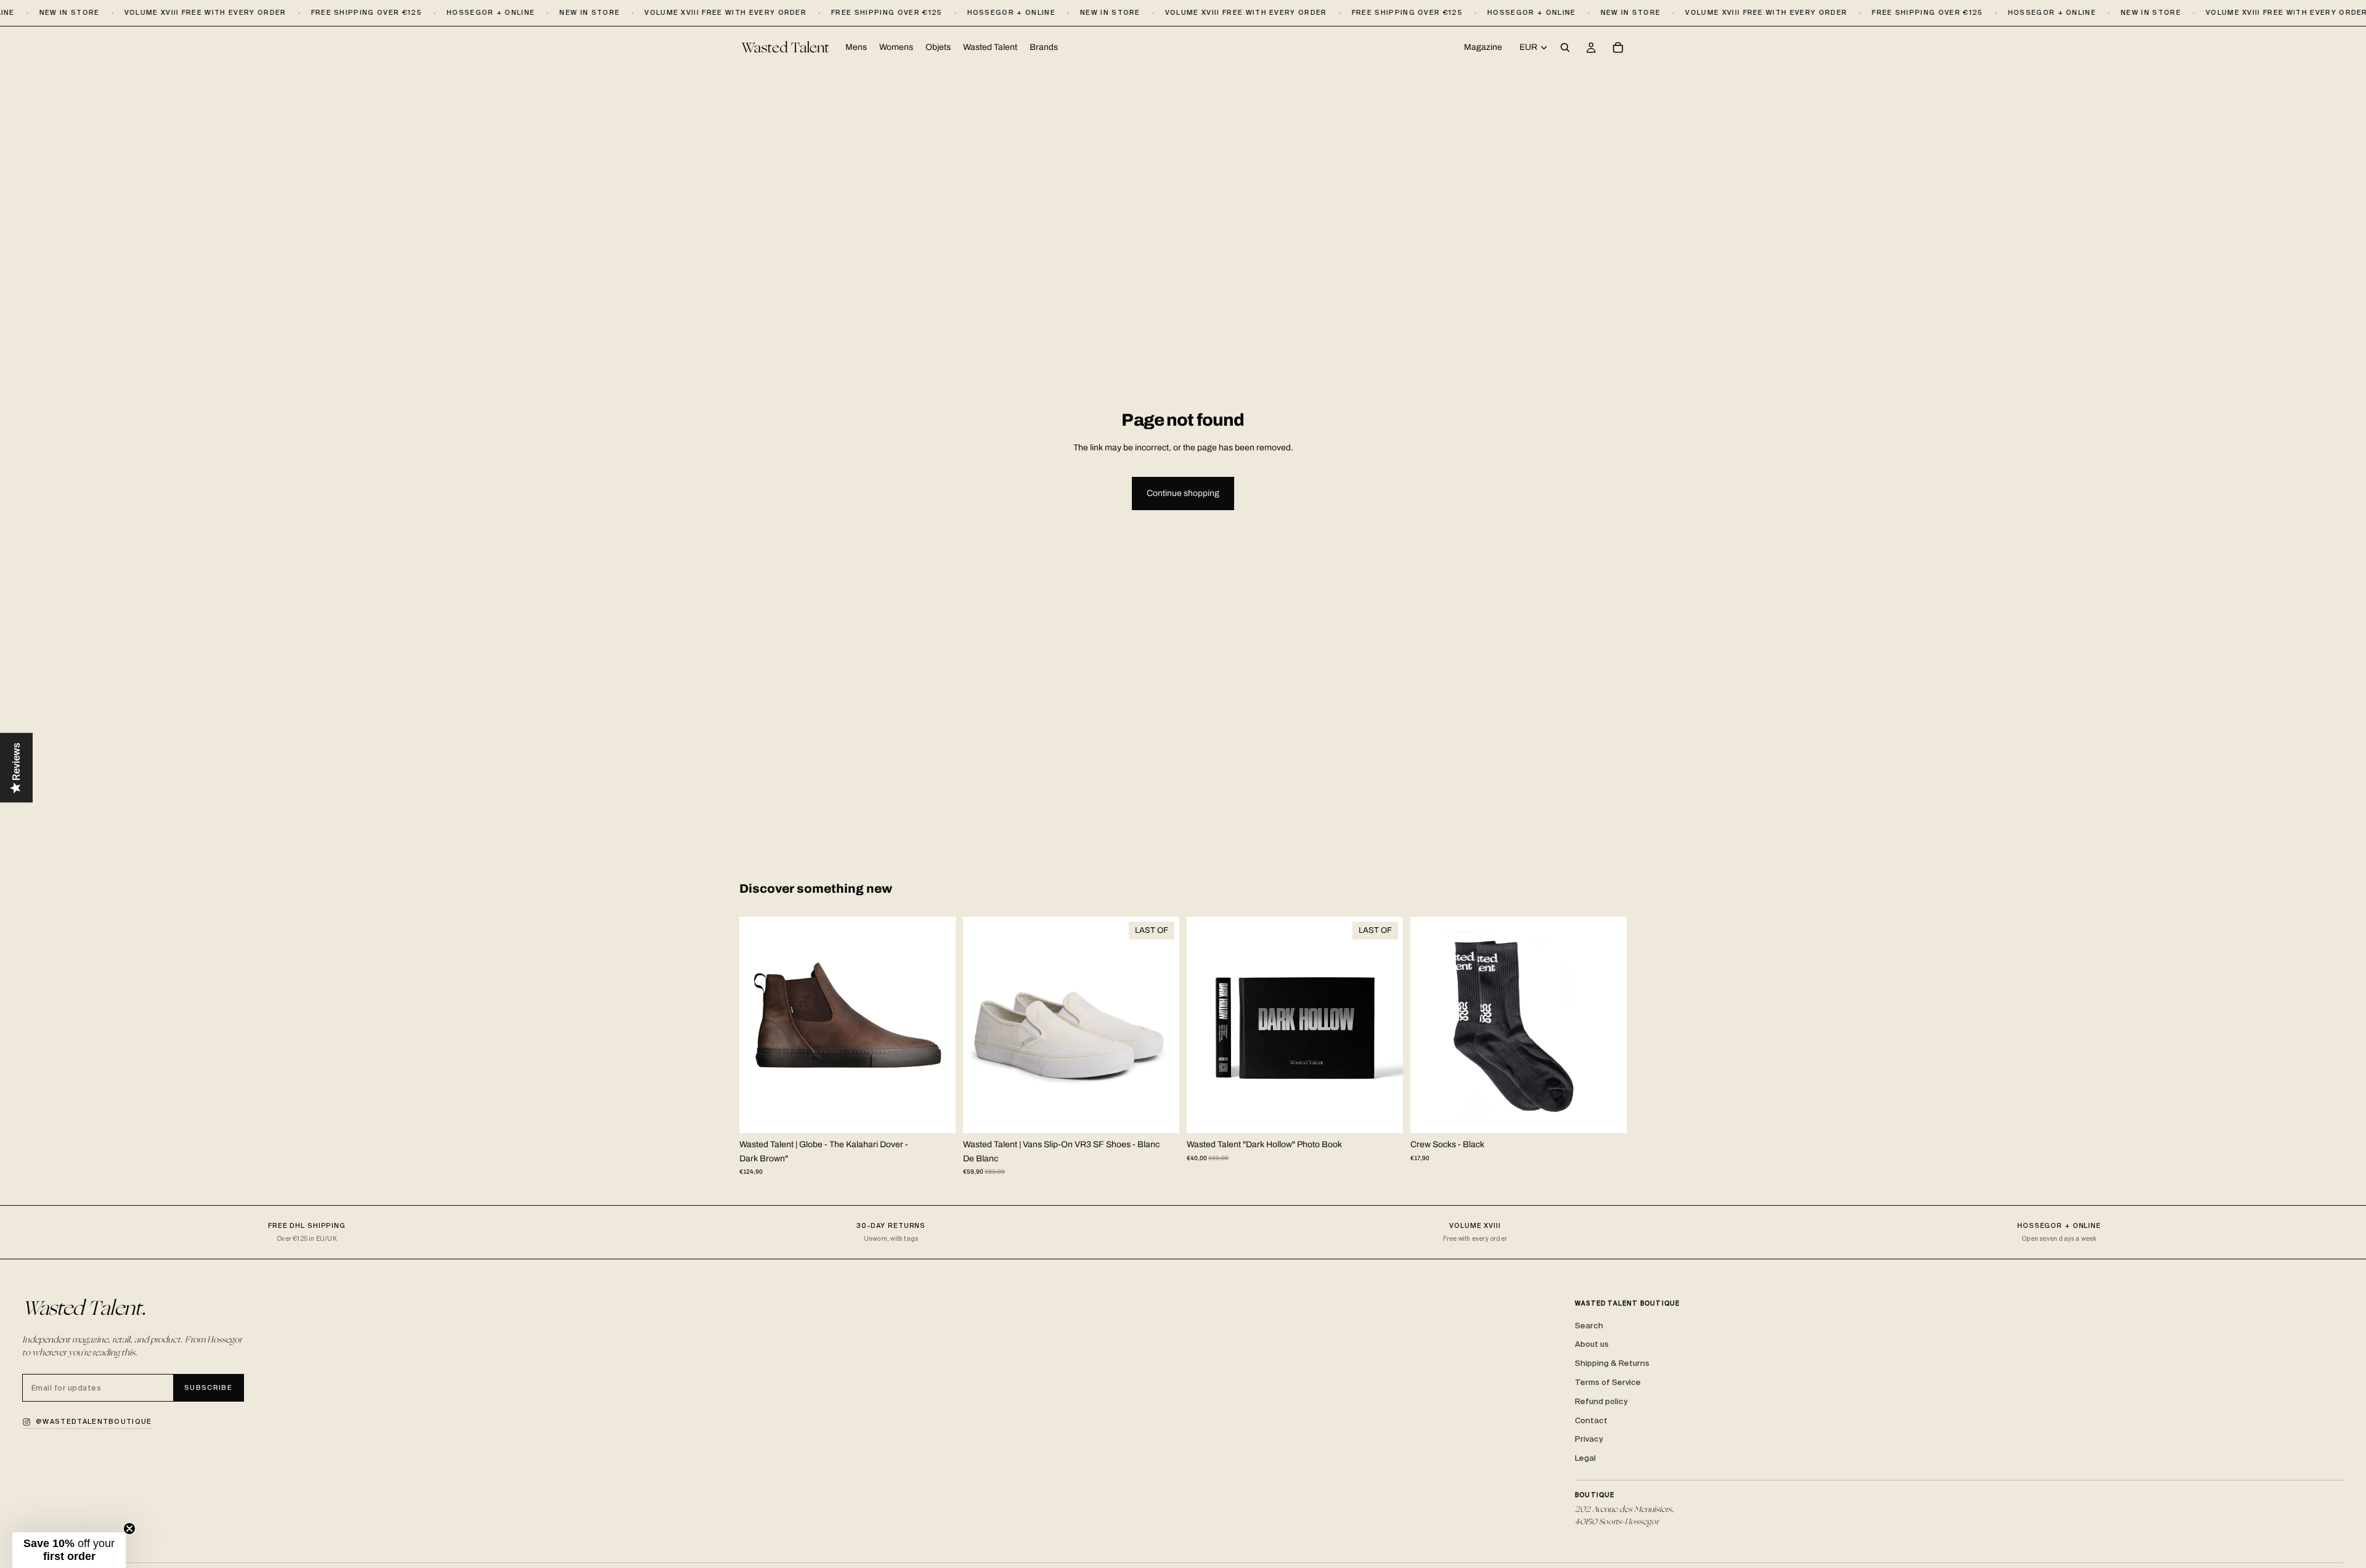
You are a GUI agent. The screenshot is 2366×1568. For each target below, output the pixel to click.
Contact (1591, 1420)
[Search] (1565, 48)
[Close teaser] (129, 1529)
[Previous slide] (758, 1025)
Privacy (1589, 1439)
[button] (69, 1550)
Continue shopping (1183, 493)
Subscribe (208, 1387)
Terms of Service (1608, 1382)
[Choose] (937, 1114)
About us (1592, 1344)
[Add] (1384, 1114)
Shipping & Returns (1612, 1363)
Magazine (1483, 47)
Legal (1585, 1458)
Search (1589, 1326)
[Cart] (1618, 48)
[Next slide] (937, 1025)
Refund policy (1601, 1401)
